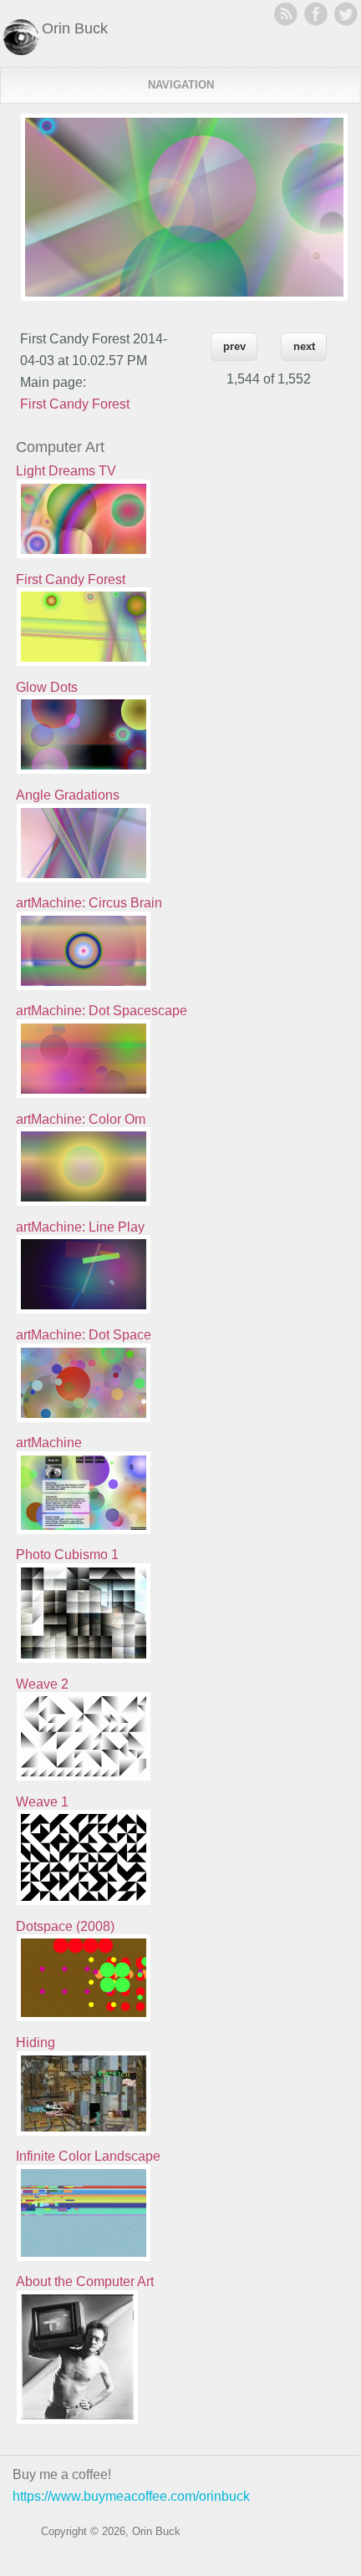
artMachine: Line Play (80, 1227)
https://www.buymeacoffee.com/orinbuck (131, 2496)
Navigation (181, 85)
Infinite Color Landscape (88, 2156)
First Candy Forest (75, 404)
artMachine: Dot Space (84, 1335)
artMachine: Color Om (81, 1119)
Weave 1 (42, 1802)
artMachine (49, 1443)
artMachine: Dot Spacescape (102, 1011)
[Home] (21, 51)
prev (234, 346)
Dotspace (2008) (65, 1926)
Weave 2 (42, 1684)
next (304, 346)
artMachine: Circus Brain (89, 903)
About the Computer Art (85, 2281)
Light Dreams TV (66, 471)
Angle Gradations (68, 795)
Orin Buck (75, 28)
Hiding (36, 2043)
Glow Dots (47, 687)
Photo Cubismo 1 (67, 1555)
